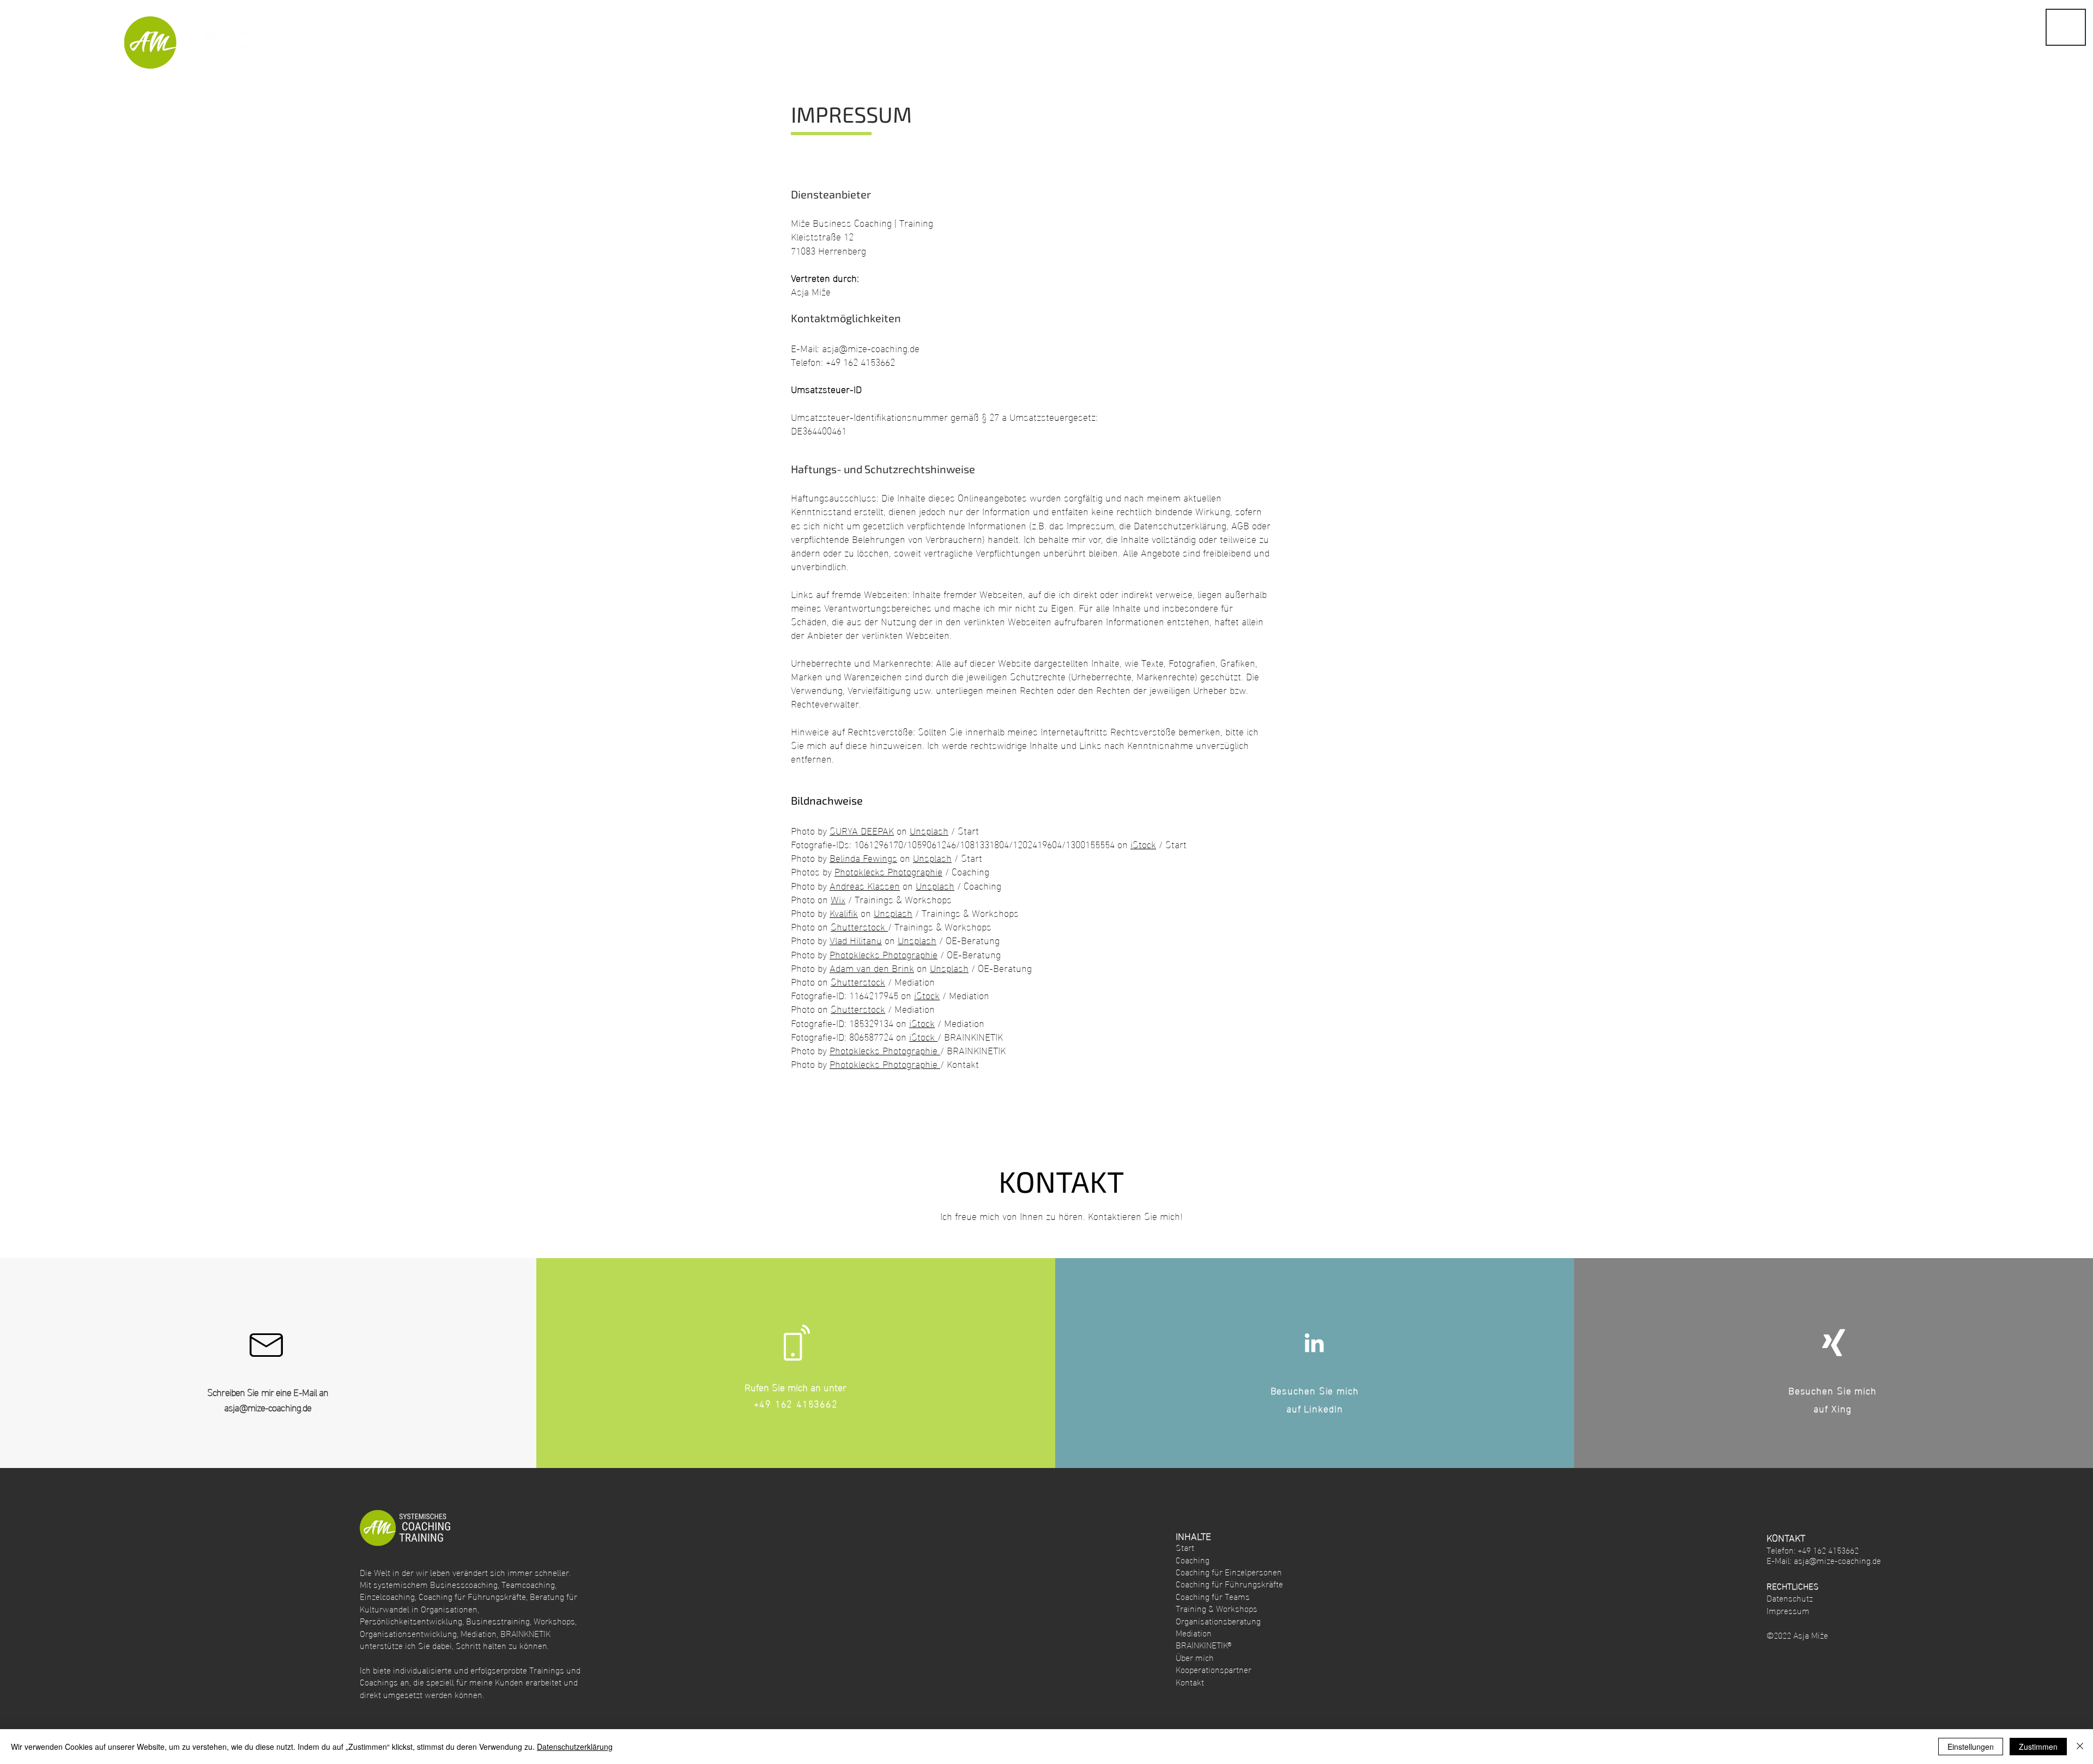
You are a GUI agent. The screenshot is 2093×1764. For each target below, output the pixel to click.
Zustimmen (2038, 1747)
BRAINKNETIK (525, 1633)
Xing (1841, 1408)
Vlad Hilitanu (856, 940)
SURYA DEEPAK (862, 830)
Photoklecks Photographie (888, 871)
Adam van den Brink (872, 967)
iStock (1143, 844)
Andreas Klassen (865, 885)
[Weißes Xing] (1834, 1343)
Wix (838, 899)
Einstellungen (1971, 1747)
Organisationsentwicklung (408, 1633)
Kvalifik (844, 912)
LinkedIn (1323, 1408)
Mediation (479, 1633)
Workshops (554, 1620)
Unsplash (929, 830)
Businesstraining (498, 1620)
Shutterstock (859, 926)
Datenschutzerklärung (575, 1747)
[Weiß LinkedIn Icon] (1314, 1343)
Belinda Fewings (863, 857)
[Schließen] (2080, 1747)
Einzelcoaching (387, 1596)
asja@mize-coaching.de (871, 348)
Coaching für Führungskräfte (472, 1596)
